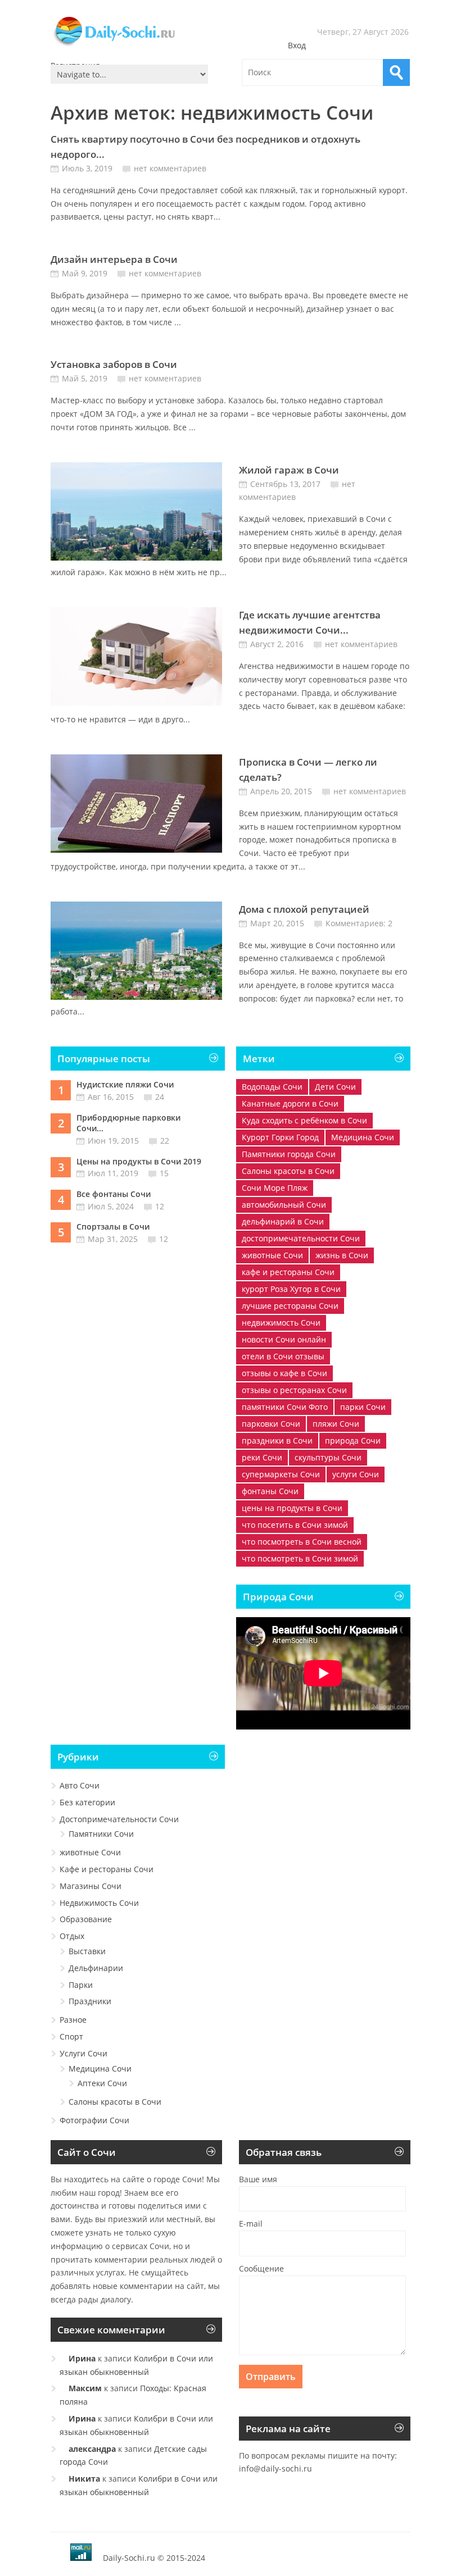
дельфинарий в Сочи (283, 1221)
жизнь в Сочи (342, 1255)
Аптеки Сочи (102, 2083)
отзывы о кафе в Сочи (284, 1373)
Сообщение (261, 2268)
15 (164, 1173)
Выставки (87, 1951)
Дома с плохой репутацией (304, 909)
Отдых (72, 1936)
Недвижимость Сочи (99, 1903)
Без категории (87, 1802)
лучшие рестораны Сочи (290, 1306)
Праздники (90, 2001)
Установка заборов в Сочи (114, 364)
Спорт (71, 2036)
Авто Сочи (80, 1785)
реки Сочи (262, 1457)
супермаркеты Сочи (281, 1474)
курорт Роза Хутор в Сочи (291, 1289)
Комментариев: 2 (359, 923)
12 (160, 1206)
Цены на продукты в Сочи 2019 (139, 1161)
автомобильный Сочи (284, 1205)
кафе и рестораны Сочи (288, 1272)
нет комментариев (170, 168)
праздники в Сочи (277, 1441)
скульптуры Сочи (328, 1457)
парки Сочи (363, 1407)
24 (160, 1097)
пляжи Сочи (336, 1424)
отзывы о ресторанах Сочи (294, 1390)
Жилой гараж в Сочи (289, 470)
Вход (297, 45)
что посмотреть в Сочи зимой (300, 1558)
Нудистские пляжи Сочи (125, 1084)
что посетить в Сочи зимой (295, 1525)
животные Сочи (272, 1255)
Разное (73, 2020)
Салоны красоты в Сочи (288, 1171)
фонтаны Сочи (270, 1491)
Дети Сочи (335, 1087)
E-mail (251, 2224)
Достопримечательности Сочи (119, 1819)
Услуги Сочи (83, 2053)
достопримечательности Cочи (301, 1238)
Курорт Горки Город (280, 1137)
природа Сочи (353, 1441)
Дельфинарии (96, 1968)
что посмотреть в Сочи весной (302, 1542)
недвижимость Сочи (281, 1323)
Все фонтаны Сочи (114, 1194)
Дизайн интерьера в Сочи (114, 259)
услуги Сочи (356, 1474)
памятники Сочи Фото (285, 1407)
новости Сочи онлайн (284, 1339)
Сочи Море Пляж (275, 1188)
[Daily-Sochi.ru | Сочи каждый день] (125, 46)
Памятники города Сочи (289, 1154)
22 (165, 1141)
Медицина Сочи (363, 1137)
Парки (81, 1985)
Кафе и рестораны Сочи (107, 1869)
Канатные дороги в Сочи (290, 1103)
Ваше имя (258, 2179)
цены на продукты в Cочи (292, 1508)
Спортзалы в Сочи (113, 1226)
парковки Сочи (271, 1424)
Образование (86, 1919)
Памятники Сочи (101, 1834)
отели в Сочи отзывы (283, 1356)
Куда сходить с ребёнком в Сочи (304, 1120)
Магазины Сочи (91, 1886)
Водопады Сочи (272, 1087)
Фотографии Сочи (94, 2120)
